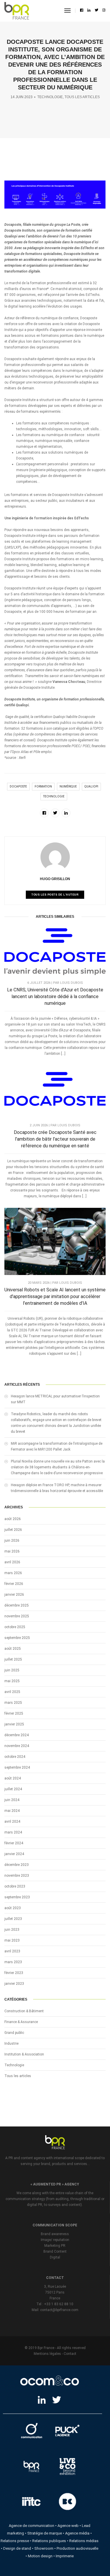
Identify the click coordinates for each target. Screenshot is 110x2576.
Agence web (68, 2526)
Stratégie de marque (45, 2533)
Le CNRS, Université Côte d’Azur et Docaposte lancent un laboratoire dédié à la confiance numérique (55, 996)
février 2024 (14, 1843)
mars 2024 (13, 1832)
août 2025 (13, 1649)
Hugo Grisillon (55, 879)
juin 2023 (12, 1930)
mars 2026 (13, 1573)
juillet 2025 (13, 1659)
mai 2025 (12, 1681)
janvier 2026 (14, 1595)
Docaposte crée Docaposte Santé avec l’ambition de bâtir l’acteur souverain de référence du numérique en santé (55, 1139)
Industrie (11, 2044)
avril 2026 (12, 1562)
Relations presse (15, 2541)
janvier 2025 (14, 1724)
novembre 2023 (17, 1876)
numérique (68, 786)
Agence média (77, 2533)
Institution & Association (24, 2054)
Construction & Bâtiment (24, 2011)
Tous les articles (82, 97)
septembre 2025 (17, 1638)
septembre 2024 (17, 1767)
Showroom (44, 2548)
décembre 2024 (17, 1735)
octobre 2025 (15, 1627)
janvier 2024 (14, 1854)
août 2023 (13, 1908)
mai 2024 (12, 1811)
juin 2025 (12, 1670)
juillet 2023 (13, 1919)
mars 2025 (13, 1703)
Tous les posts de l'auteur (55, 895)
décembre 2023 (17, 1865)
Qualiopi (91, 786)
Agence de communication (32, 2526)
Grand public (14, 2033)
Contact (70, 2354)
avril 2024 (12, 1822)
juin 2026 (12, 1541)
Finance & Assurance (21, 2022)
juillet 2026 (13, 1530)
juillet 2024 (13, 1789)
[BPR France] (17, 11)
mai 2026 (12, 1551)
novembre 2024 (17, 1746)
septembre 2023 (17, 1897)
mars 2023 (13, 1962)
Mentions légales (47, 2354)
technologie (54, 796)
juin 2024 (12, 1800)
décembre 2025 (17, 1605)
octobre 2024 (15, 1757)
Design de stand (17, 2548)
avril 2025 (12, 1692)
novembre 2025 (17, 1616)
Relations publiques (49, 2541)
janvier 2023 (14, 1984)
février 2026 (14, 1584)
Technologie (50, 97)
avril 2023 (12, 1951)
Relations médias (84, 2541)
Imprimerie (65, 2556)
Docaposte (18, 786)
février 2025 (14, 1713)
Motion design (40, 2556)
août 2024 (13, 1778)
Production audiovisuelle (77, 2548)
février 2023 (14, 1973)
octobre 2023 (15, 1886)
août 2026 (13, 1519)
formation (43, 786)
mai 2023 (12, 1940)
